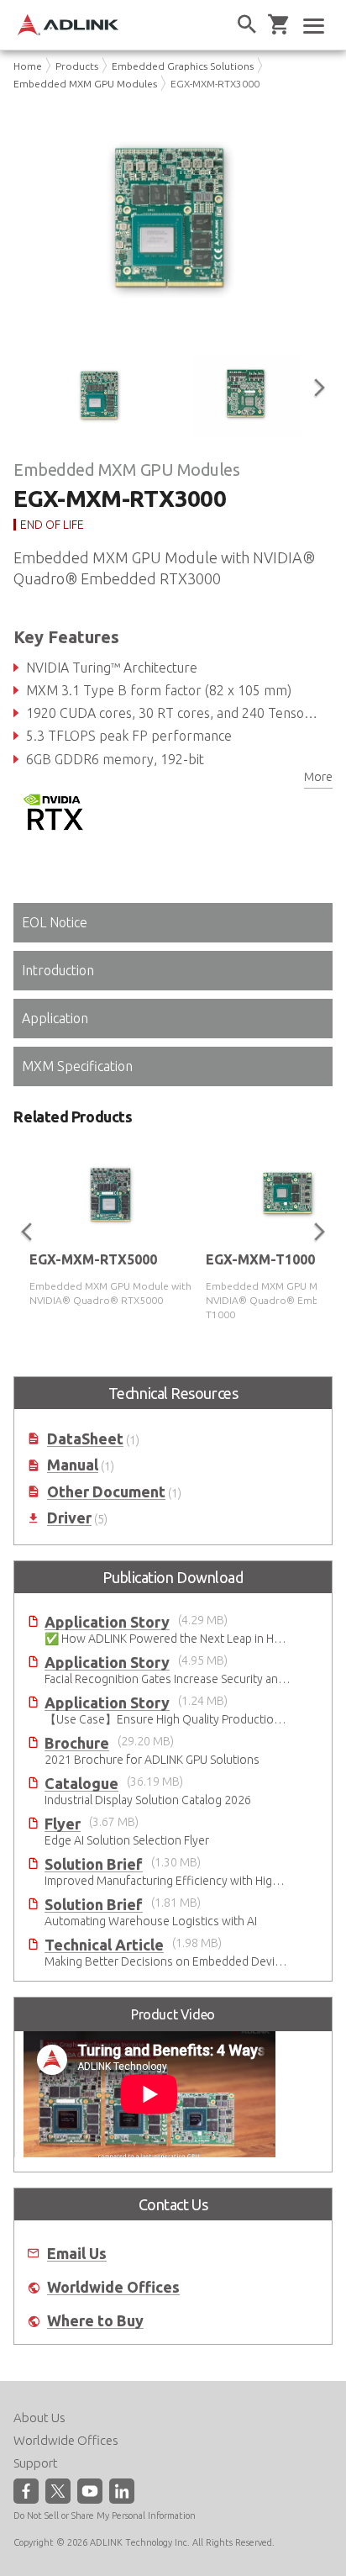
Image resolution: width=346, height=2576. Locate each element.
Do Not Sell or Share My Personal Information (105, 2515)
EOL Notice (55, 922)
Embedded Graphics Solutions (183, 66)
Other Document (106, 1482)
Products (77, 66)
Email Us (77, 2243)
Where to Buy (95, 2312)
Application (55, 1018)
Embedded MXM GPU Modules (85, 84)
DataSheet (85, 1429)
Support (36, 2463)
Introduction (58, 970)
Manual (73, 1456)
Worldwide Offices (113, 2278)
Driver (69, 1509)
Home (28, 66)
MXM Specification (77, 1066)
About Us (39, 2418)
